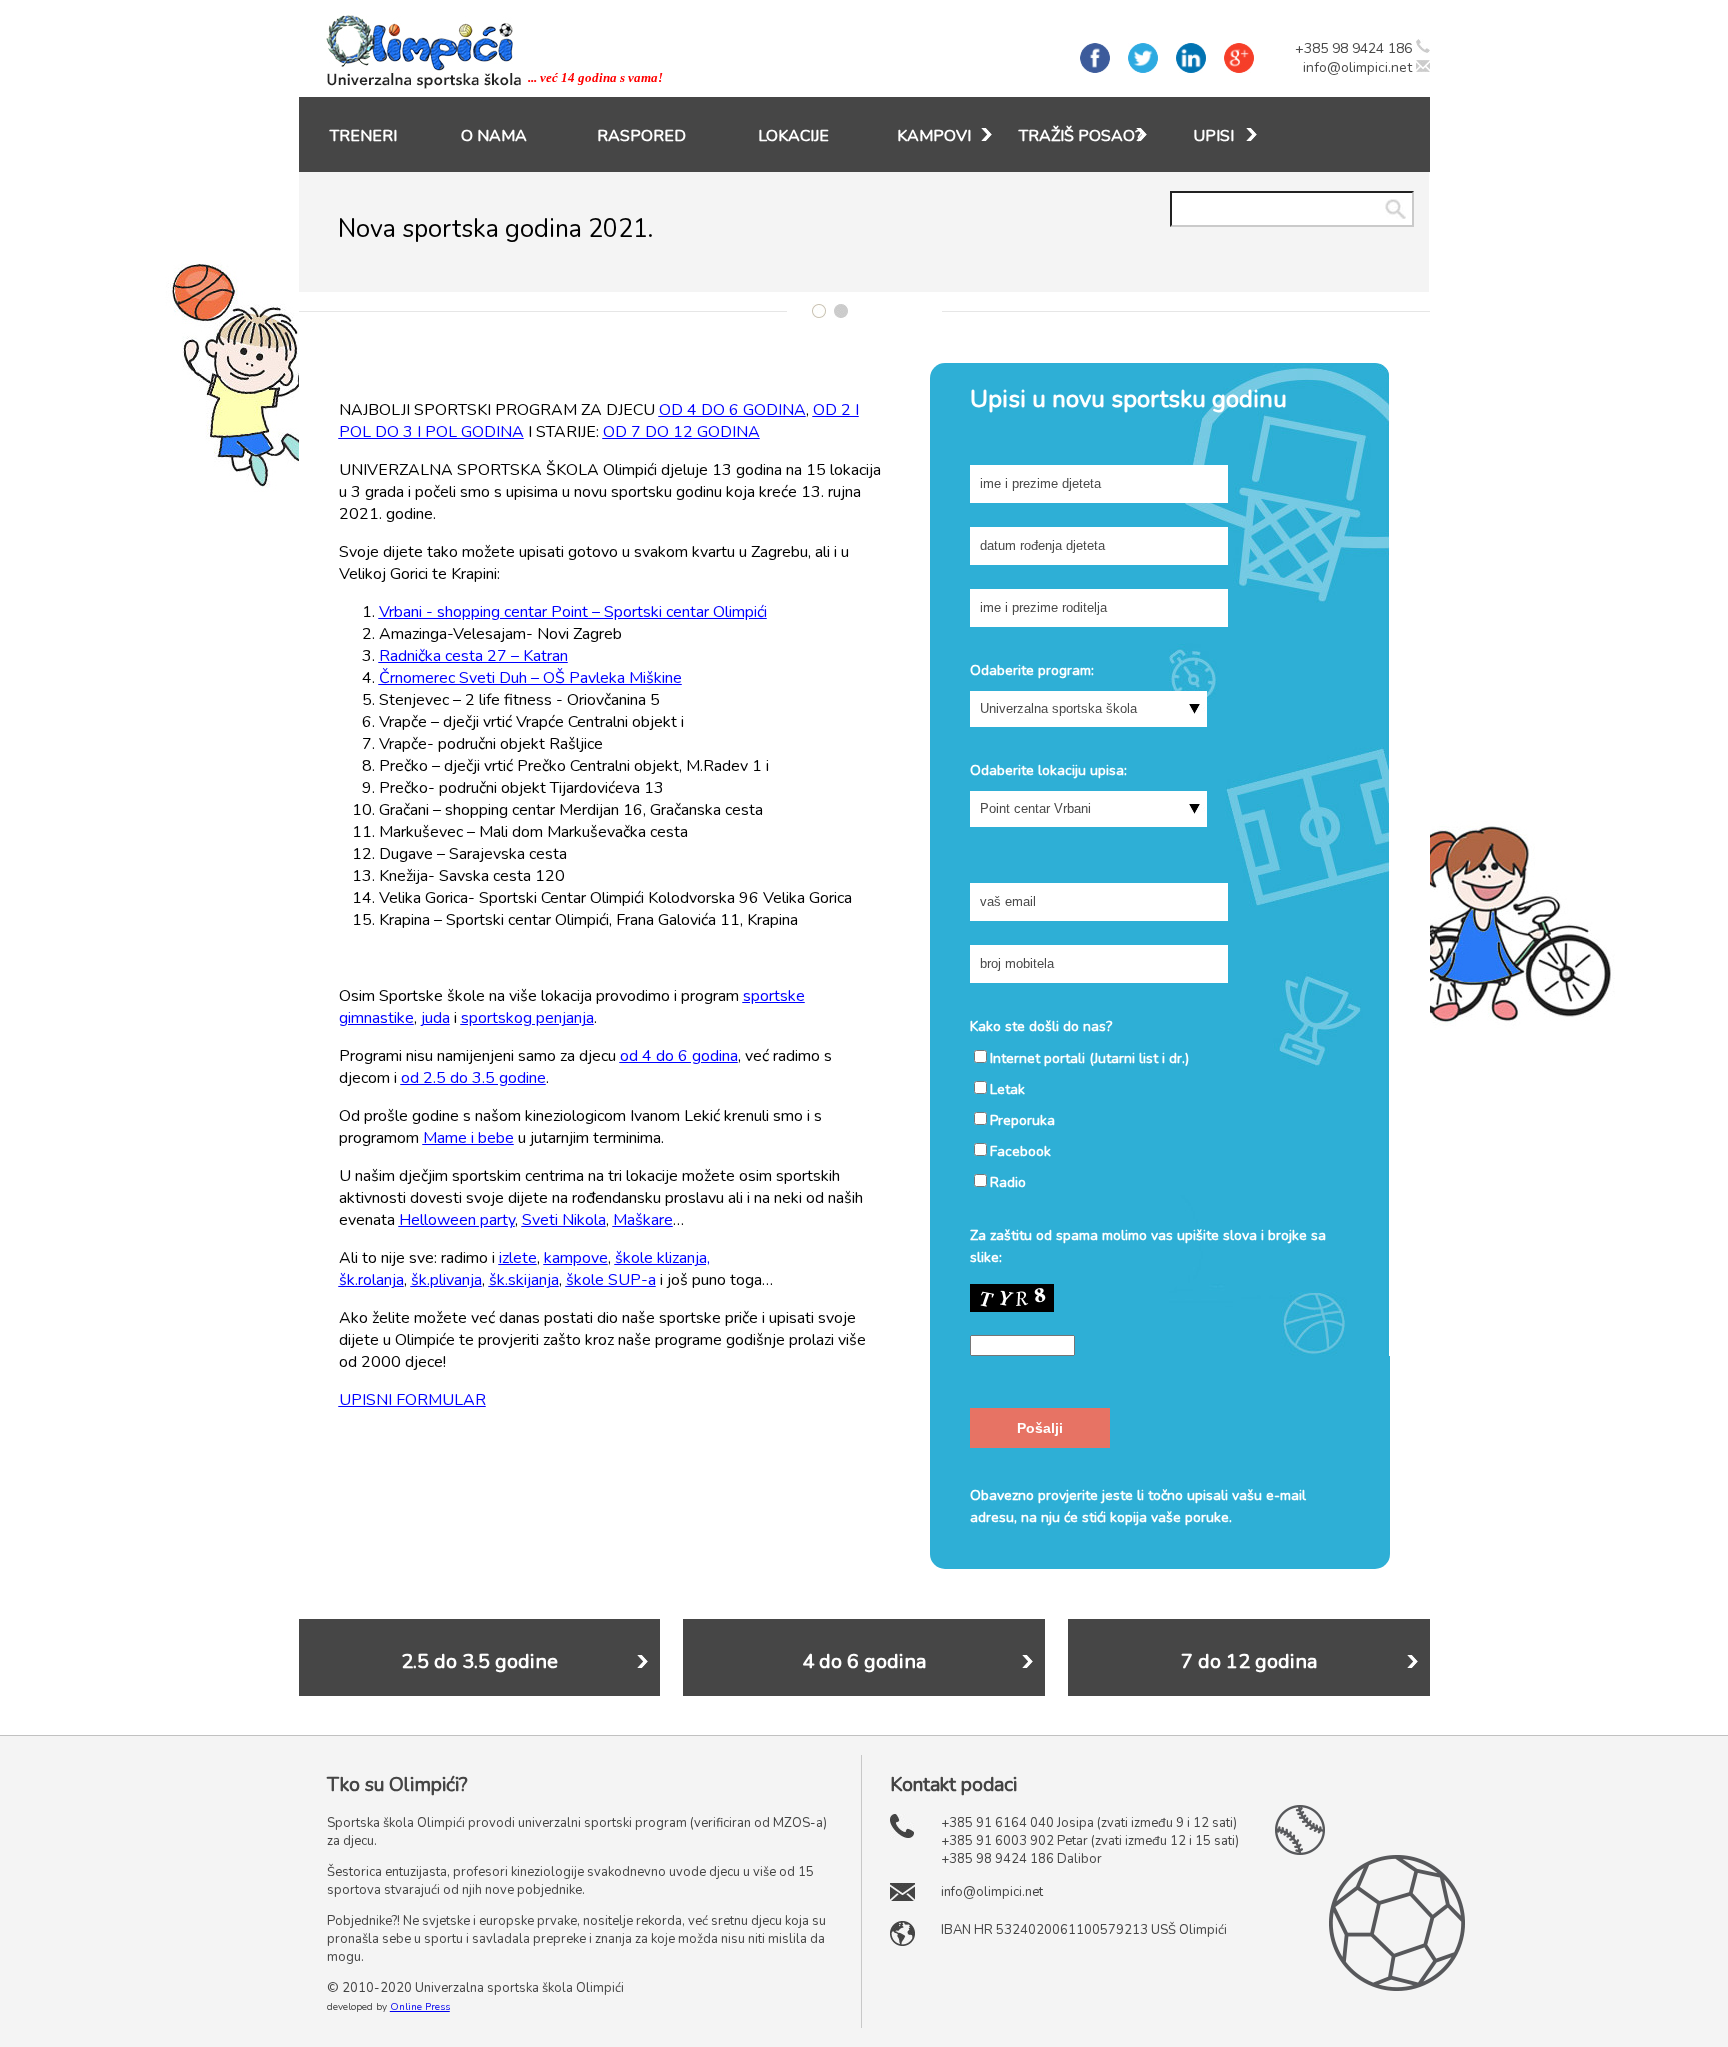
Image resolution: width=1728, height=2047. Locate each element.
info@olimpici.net (1357, 67)
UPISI (1213, 136)
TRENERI (363, 136)
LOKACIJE (793, 136)
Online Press (420, 2007)
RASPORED (641, 136)
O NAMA (494, 136)
